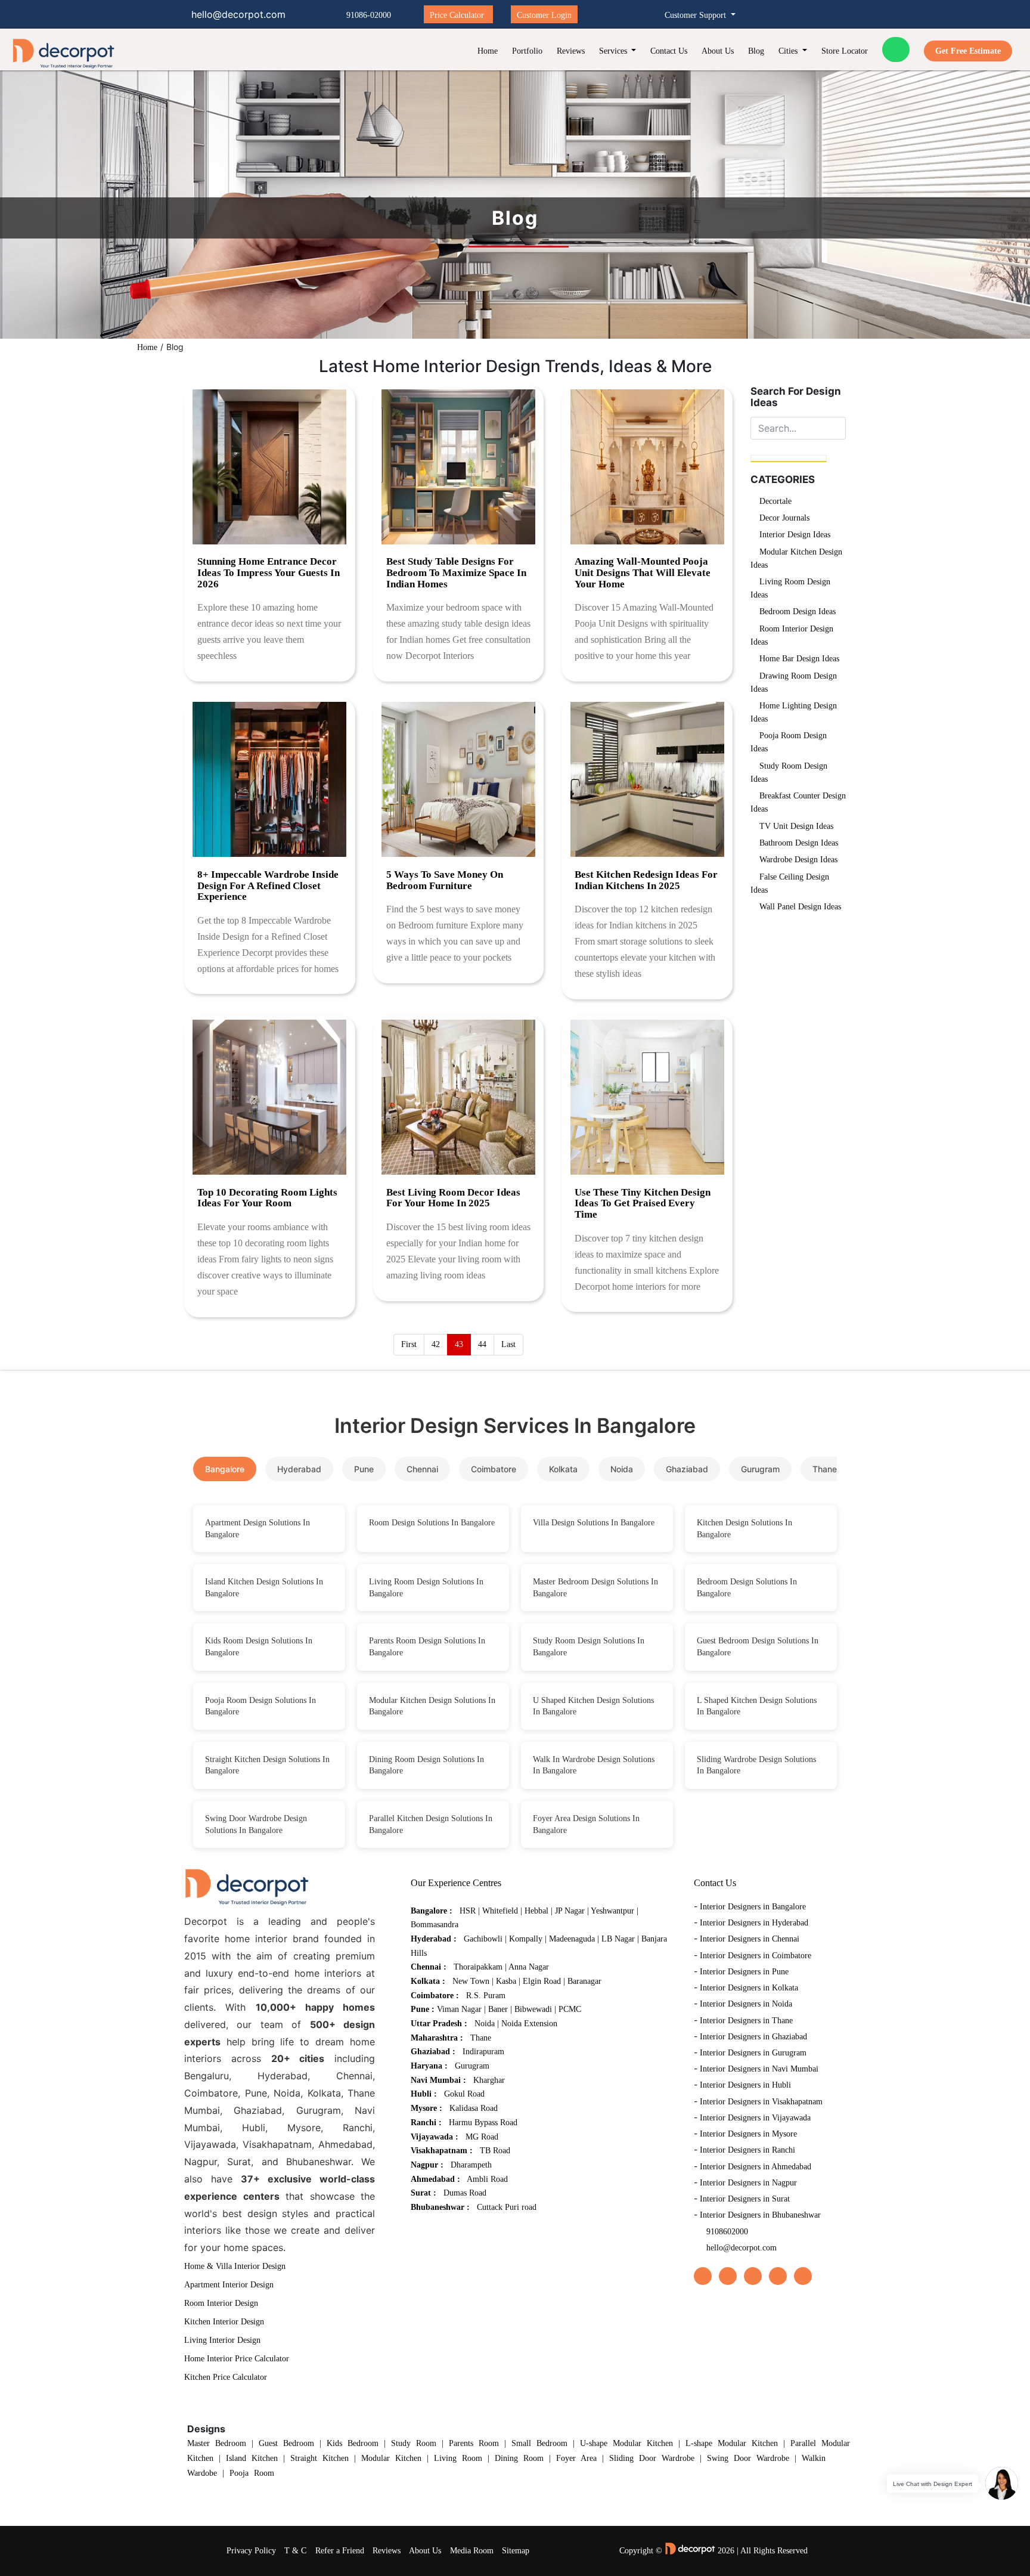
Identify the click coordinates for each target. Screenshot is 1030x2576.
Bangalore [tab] (225, 1469)
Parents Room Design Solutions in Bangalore (427, 1647)
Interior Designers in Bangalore (753, 1907)
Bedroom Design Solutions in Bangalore (747, 1588)
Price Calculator (457, 15)
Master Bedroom (217, 2443)
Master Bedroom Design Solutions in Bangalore (595, 1588)
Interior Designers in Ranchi (747, 2150)
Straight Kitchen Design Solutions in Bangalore (267, 1765)
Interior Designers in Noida (746, 2004)
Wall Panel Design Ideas (800, 907)
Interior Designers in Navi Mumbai (759, 2069)
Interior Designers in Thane (746, 2021)
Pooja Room (252, 2473)
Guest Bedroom (286, 2443)
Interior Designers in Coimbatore (756, 1956)
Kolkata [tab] (563, 1469)
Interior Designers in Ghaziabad (753, 2037)
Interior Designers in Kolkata (749, 1988)
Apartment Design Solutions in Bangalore (257, 1529)
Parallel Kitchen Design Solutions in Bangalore (431, 1824)
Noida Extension (529, 2024)
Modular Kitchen (391, 2458)
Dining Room (519, 2458)
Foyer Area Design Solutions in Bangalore (586, 1824)
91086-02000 (369, 15)
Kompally (526, 1939)
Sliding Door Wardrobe (652, 2458)
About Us (718, 51)
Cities (789, 51)
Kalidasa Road (474, 2108)
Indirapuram (483, 2052)
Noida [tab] (622, 1469)
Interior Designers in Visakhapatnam (761, 2102)
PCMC (570, 2009)
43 (459, 1344)
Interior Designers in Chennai (750, 1939)
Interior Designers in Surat (745, 2199)
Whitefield (500, 1911)
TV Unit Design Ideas (796, 826)
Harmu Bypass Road (483, 2123)
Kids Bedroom (353, 2443)
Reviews (571, 51)
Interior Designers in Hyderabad (754, 1923)
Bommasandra (435, 1925)
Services (614, 51)
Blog (756, 51)
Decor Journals (784, 518)
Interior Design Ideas (795, 535)
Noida (485, 2024)
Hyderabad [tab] (299, 1469)
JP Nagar (570, 1911)
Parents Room (474, 2443)
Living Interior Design (222, 2340)
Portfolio (527, 51)
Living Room (458, 2458)
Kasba (506, 1981)
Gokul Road (464, 2094)
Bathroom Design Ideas (799, 843)
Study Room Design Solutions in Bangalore (589, 1647)
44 (482, 1344)
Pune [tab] (364, 1469)
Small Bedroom (539, 2443)
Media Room (472, 2551)
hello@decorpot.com (742, 2248)
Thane (481, 2038)
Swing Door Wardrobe (748, 2458)
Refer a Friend (340, 2551)
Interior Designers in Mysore (748, 2134)
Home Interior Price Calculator (237, 2359)
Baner (498, 2009)
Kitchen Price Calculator (226, 2377)
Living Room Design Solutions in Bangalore (426, 1588)
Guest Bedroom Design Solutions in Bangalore (758, 1647)
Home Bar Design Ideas (799, 659)
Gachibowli (483, 1939)
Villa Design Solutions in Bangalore (594, 1523)
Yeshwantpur (614, 1911)
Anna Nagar (529, 1967)
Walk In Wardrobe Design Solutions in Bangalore (594, 1765)
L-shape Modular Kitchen (732, 2443)
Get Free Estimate (968, 51)
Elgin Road (542, 1981)
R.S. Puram (486, 1996)
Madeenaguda (572, 1939)
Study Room (414, 2443)
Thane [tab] (825, 1469)
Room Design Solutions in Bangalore (432, 1523)
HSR (468, 1911)
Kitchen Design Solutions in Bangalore (744, 1529)
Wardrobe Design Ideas (798, 860)
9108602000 (727, 2232)
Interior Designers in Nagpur (748, 2183)
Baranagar (584, 1981)
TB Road (495, 2151)
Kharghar (489, 2080)
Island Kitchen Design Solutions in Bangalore (264, 1588)
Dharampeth (471, 2165)
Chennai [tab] (422, 1469)
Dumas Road (465, 2193)
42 (436, 1344)
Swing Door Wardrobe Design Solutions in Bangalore (256, 1824)
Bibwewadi (533, 2009)
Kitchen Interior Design (224, 2322)
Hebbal (536, 1911)
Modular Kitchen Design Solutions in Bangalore (432, 1706)
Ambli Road (487, 2179)
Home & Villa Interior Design (235, 2266)
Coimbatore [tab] (494, 1469)
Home (488, 51)
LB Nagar (618, 1939)
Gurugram (472, 2066)
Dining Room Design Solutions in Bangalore (426, 1765)
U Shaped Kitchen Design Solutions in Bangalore (593, 1706)
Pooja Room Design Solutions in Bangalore (260, 1706)
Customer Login (544, 15)
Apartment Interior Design (229, 2285)
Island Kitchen (252, 2458)
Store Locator (845, 51)
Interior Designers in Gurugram (753, 2053)
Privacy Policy (251, 2551)
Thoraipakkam (478, 1967)
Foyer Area (576, 2458)
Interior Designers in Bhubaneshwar (760, 2215)
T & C (295, 2551)
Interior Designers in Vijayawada (755, 2118)
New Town (471, 1981)
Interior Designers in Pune (744, 1972)
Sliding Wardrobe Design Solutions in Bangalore (756, 1765)
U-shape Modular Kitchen (626, 2443)
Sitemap (516, 2551)
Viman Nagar (459, 2009)
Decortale (775, 501)
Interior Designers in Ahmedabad (756, 2167)
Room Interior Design (221, 2303)
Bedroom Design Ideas (798, 612)
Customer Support (697, 15)
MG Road (482, 2137)
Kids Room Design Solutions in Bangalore (259, 1647)
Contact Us (669, 51)
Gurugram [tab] (760, 1469)
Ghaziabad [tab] (687, 1469)
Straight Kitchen (319, 2458)
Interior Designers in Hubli (745, 2085)
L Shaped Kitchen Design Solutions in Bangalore (757, 1706)
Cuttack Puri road (507, 2207)
